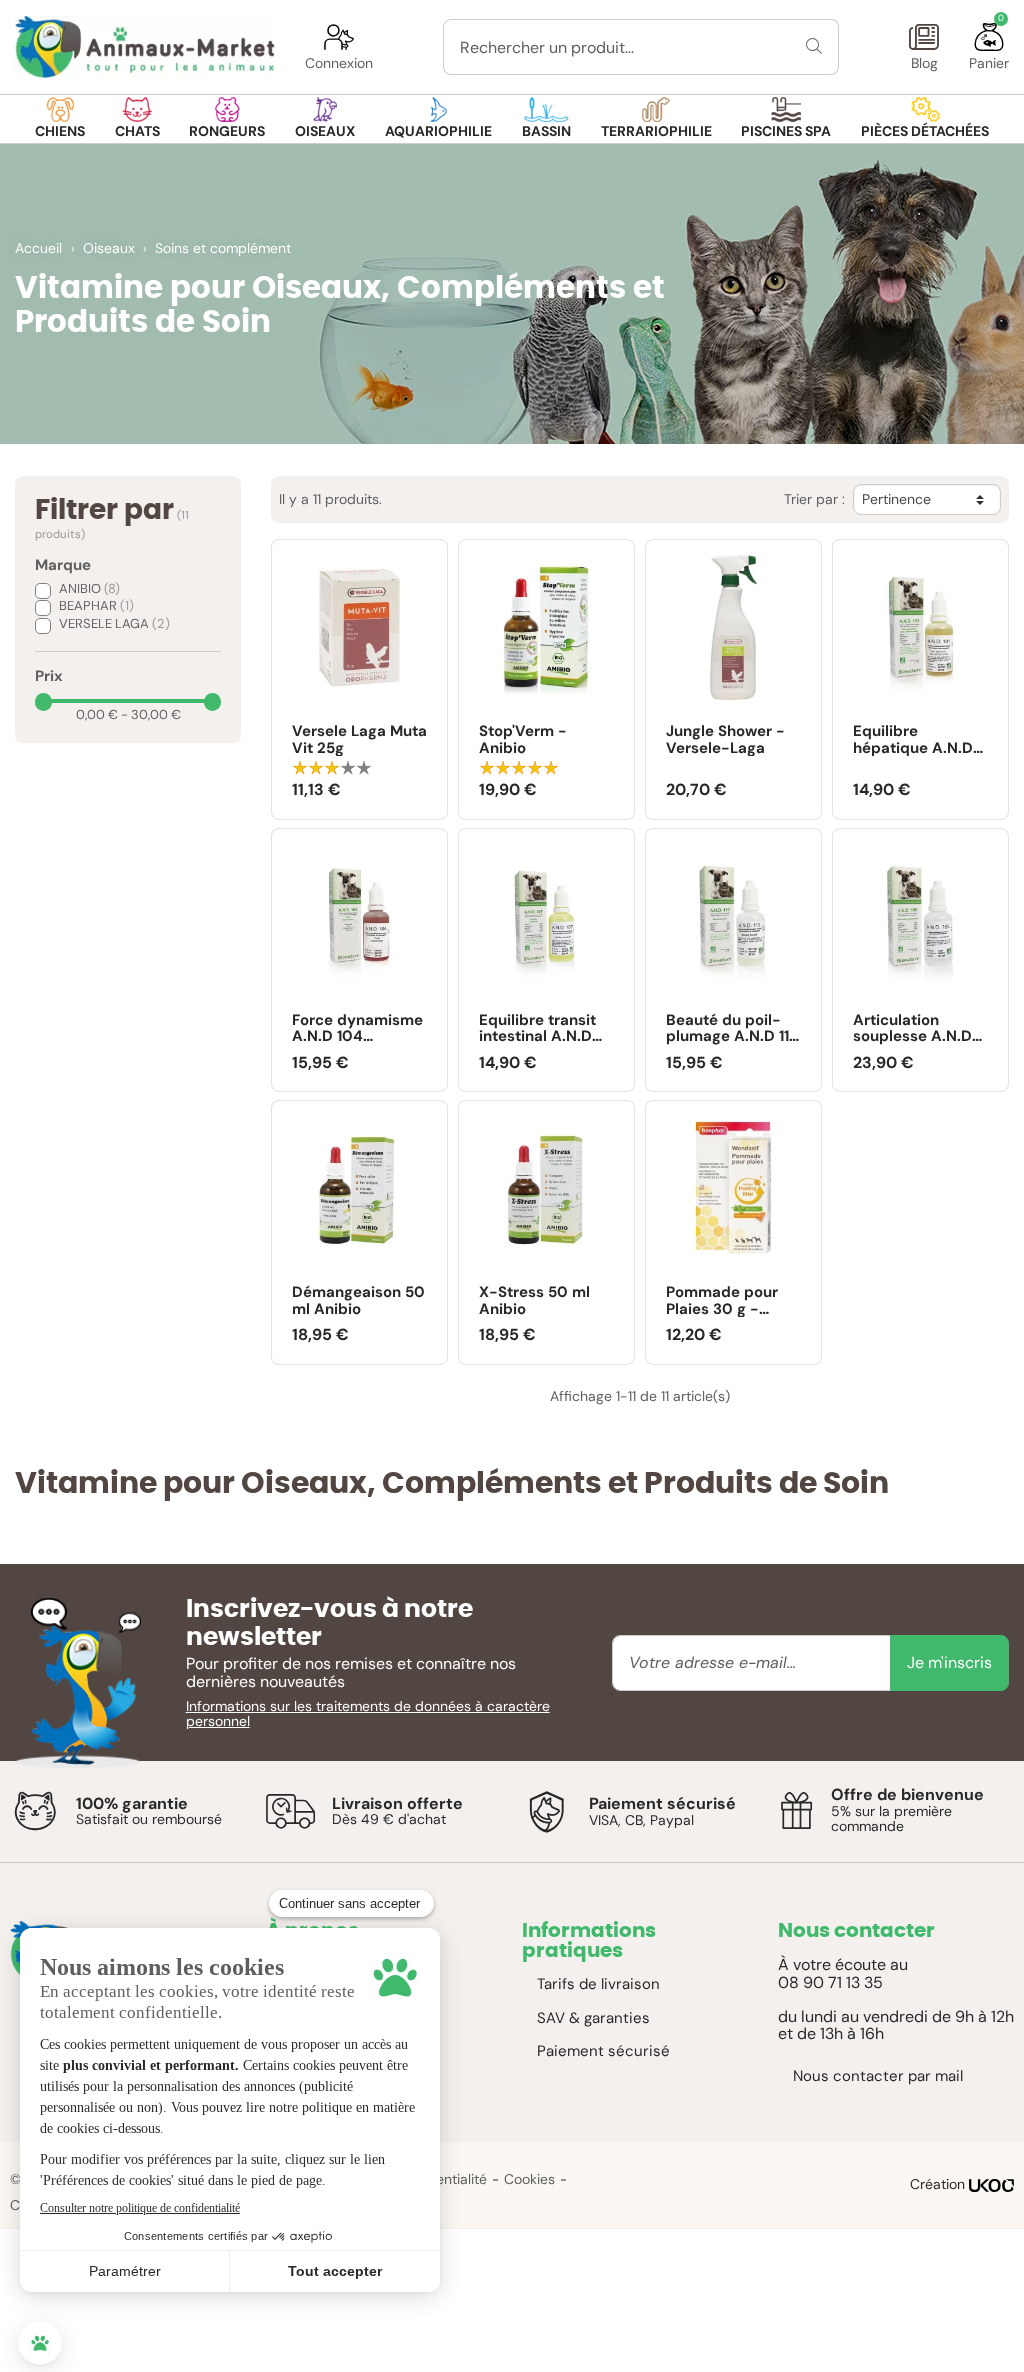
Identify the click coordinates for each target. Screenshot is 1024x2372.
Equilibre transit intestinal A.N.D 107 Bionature (537, 1028)
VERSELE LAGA (114, 623)
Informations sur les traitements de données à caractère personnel (368, 1713)
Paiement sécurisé (662, 1803)
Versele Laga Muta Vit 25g (359, 739)
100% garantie (132, 1803)
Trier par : (814, 499)
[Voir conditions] (35, 1811)
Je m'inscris (949, 1662)
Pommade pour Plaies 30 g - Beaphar (722, 1300)
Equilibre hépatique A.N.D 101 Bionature (913, 739)
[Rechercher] (814, 47)
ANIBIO (89, 588)
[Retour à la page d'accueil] (145, 47)
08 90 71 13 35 (830, 1982)
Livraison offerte (397, 1803)
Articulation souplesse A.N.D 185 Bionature (912, 1028)
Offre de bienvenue (907, 1794)
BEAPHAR (96, 605)
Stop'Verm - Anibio (523, 739)
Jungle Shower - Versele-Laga (725, 739)
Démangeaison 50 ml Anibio (358, 1300)
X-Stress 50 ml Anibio (534, 1300)
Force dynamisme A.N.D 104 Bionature (357, 1028)
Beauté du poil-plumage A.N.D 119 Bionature (732, 1028)
